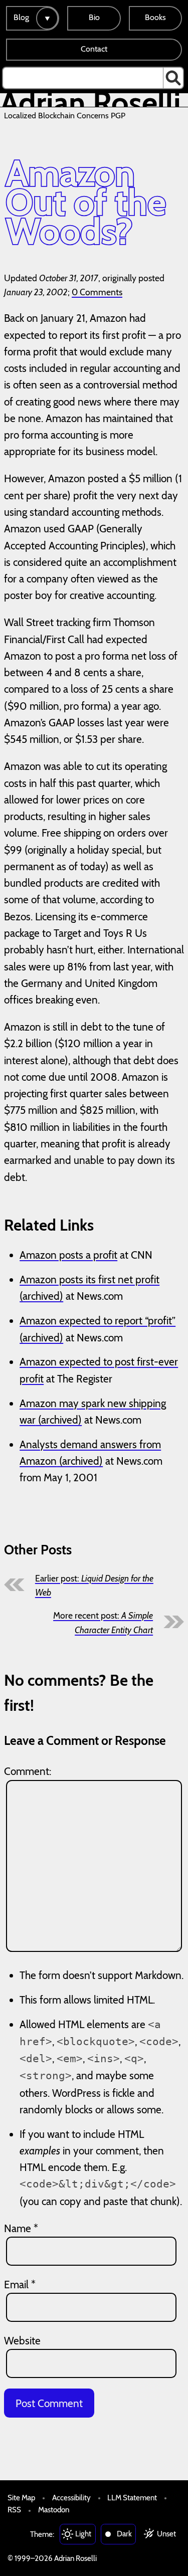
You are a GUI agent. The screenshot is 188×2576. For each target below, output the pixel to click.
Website (22, 2341)
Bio (94, 17)
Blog (21, 17)
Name (21, 2228)
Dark (124, 2534)
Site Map (21, 2498)
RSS (14, 2510)
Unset (166, 2534)
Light (83, 2534)
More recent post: (103, 1622)
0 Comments (97, 292)
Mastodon (54, 2510)
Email (20, 2285)
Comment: (28, 1771)
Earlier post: (94, 1585)
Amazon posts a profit (68, 1255)
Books (155, 17)
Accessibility (71, 2498)
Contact (94, 49)
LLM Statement (132, 2498)
